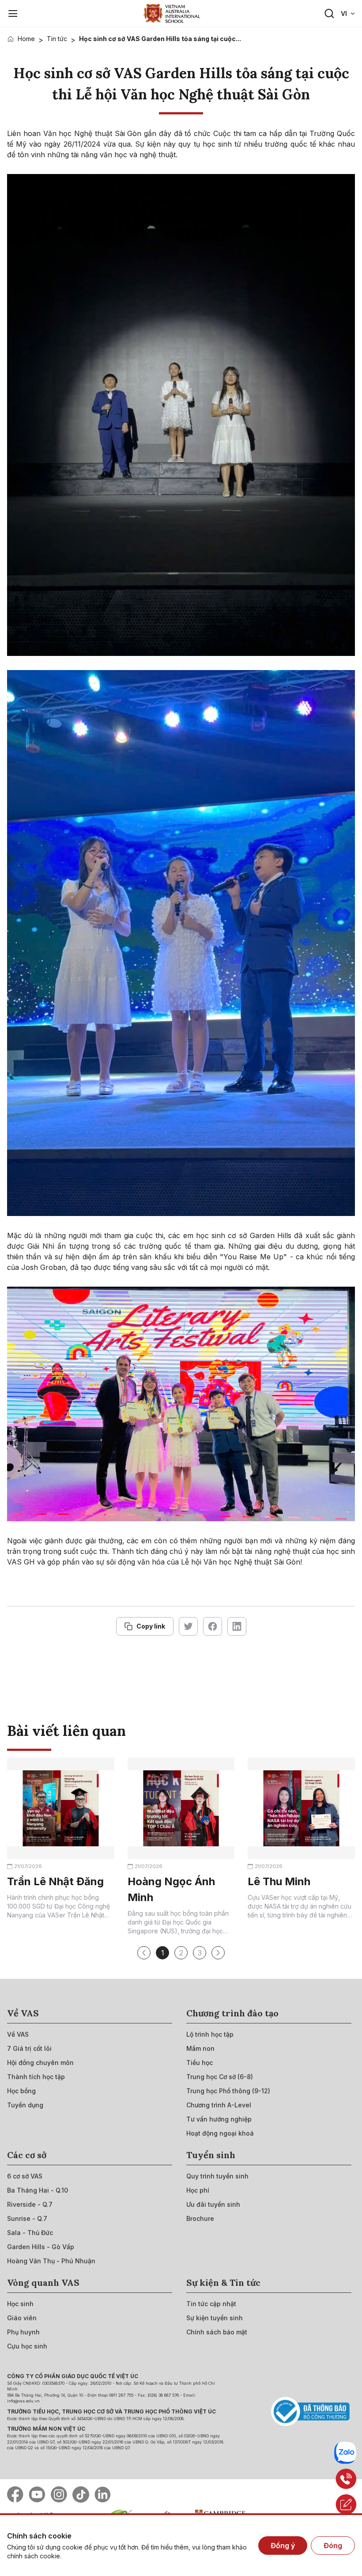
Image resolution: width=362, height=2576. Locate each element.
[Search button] (329, 14)
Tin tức (57, 39)
